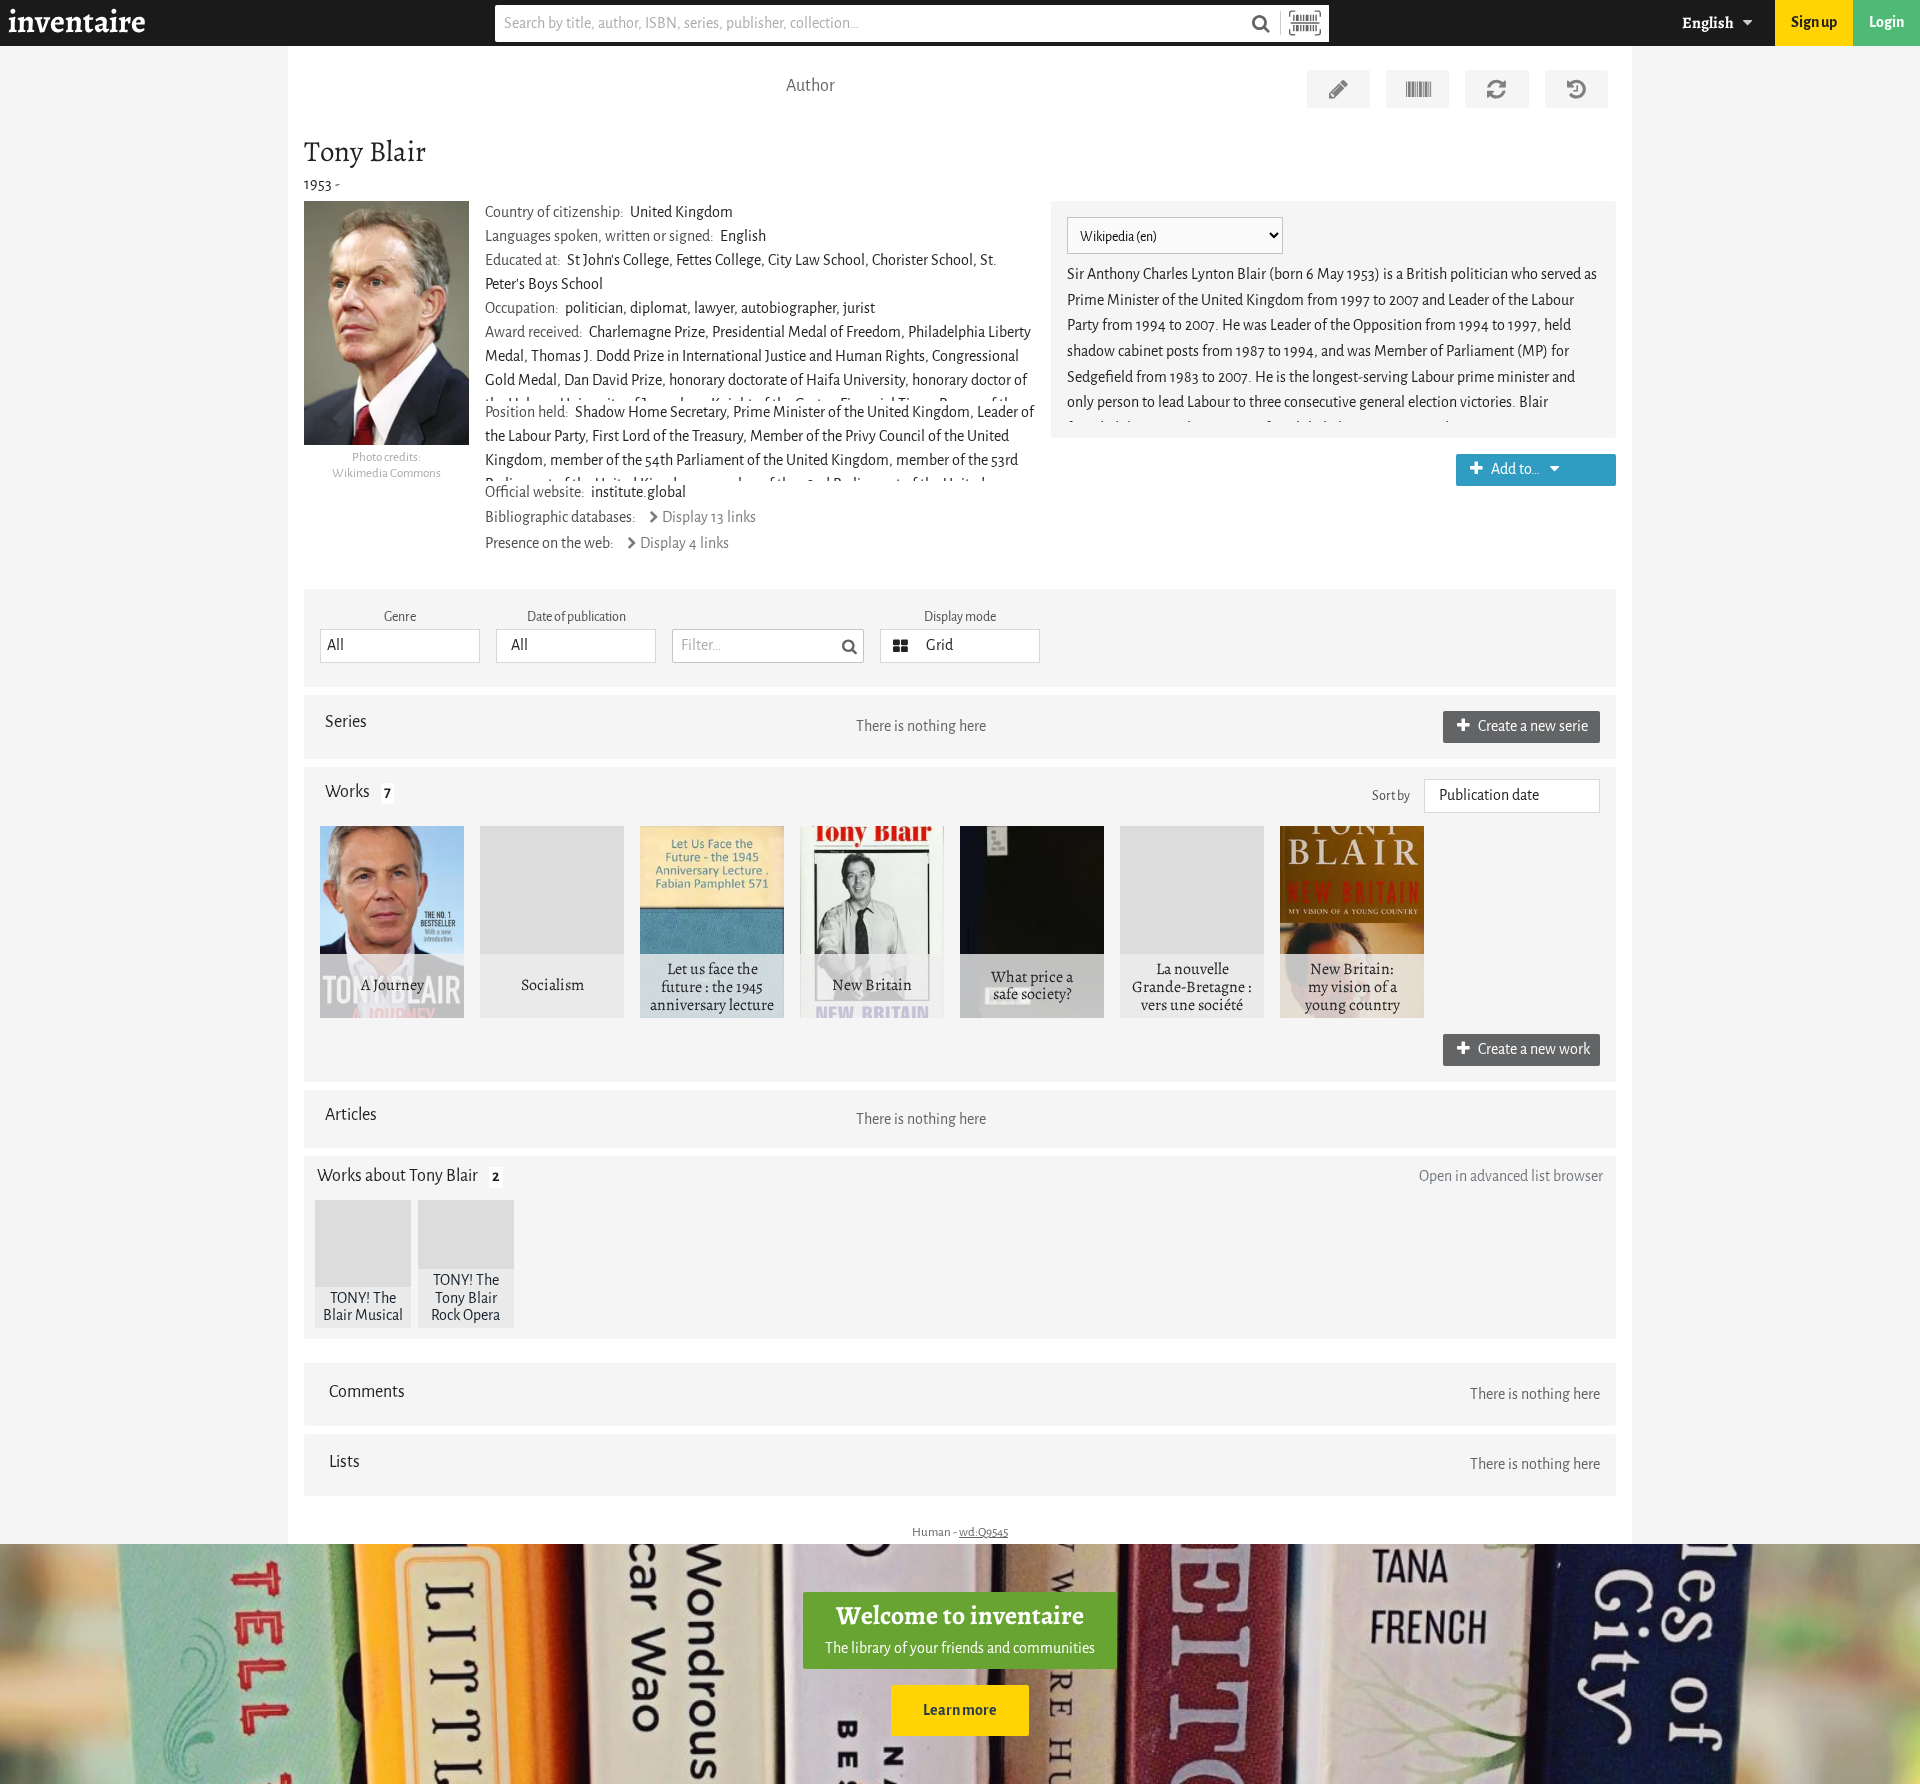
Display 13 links (708, 517)
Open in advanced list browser (1511, 1176)
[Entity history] (1576, 89)
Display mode (960, 616)
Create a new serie (1531, 726)
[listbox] (400, 646)
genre (400, 616)
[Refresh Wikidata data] (1496, 89)
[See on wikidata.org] (1417, 89)
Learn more (960, 1710)
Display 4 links (684, 543)
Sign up (1814, 22)
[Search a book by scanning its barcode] (1305, 23)
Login (1886, 22)
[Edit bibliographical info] (1338, 89)
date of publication (576, 616)
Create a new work (1532, 1049)
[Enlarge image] (386, 323)
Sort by (1391, 795)
